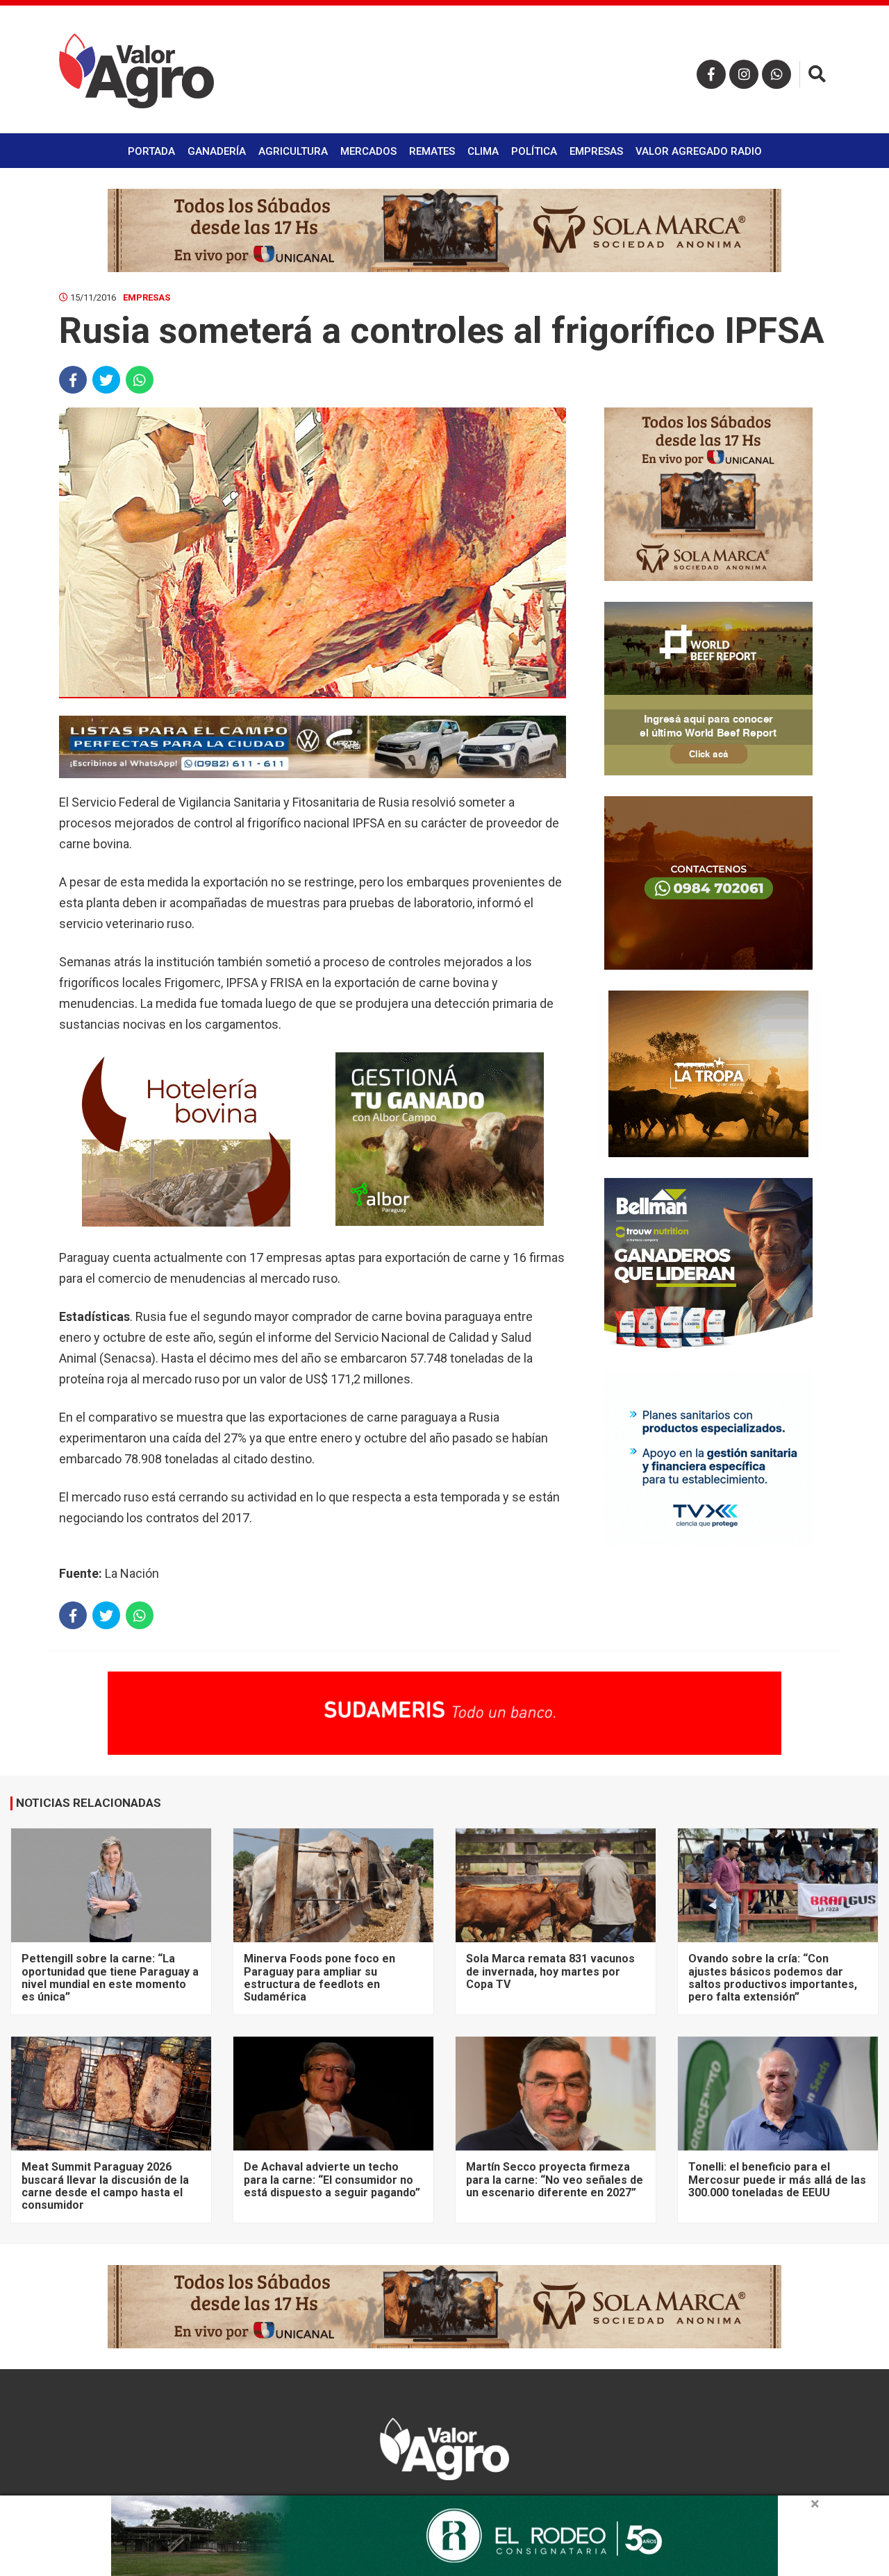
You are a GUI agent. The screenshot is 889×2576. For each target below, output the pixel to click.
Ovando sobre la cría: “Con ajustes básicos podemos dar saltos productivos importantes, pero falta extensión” (773, 1978)
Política (534, 151)
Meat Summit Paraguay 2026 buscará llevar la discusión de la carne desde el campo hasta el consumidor (105, 2186)
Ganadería (217, 151)
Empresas (596, 151)
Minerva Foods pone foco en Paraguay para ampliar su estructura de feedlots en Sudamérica (319, 1978)
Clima (483, 151)
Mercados (368, 151)
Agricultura (293, 151)
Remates (432, 151)
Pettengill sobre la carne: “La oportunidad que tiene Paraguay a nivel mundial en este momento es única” (110, 1978)
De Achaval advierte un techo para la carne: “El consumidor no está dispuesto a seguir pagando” (332, 2180)
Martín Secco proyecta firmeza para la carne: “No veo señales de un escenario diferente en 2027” (555, 2180)
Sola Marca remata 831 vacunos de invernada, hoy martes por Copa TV (550, 1971)
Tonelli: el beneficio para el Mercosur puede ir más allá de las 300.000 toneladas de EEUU (777, 2180)
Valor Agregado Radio (699, 151)
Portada (151, 151)
